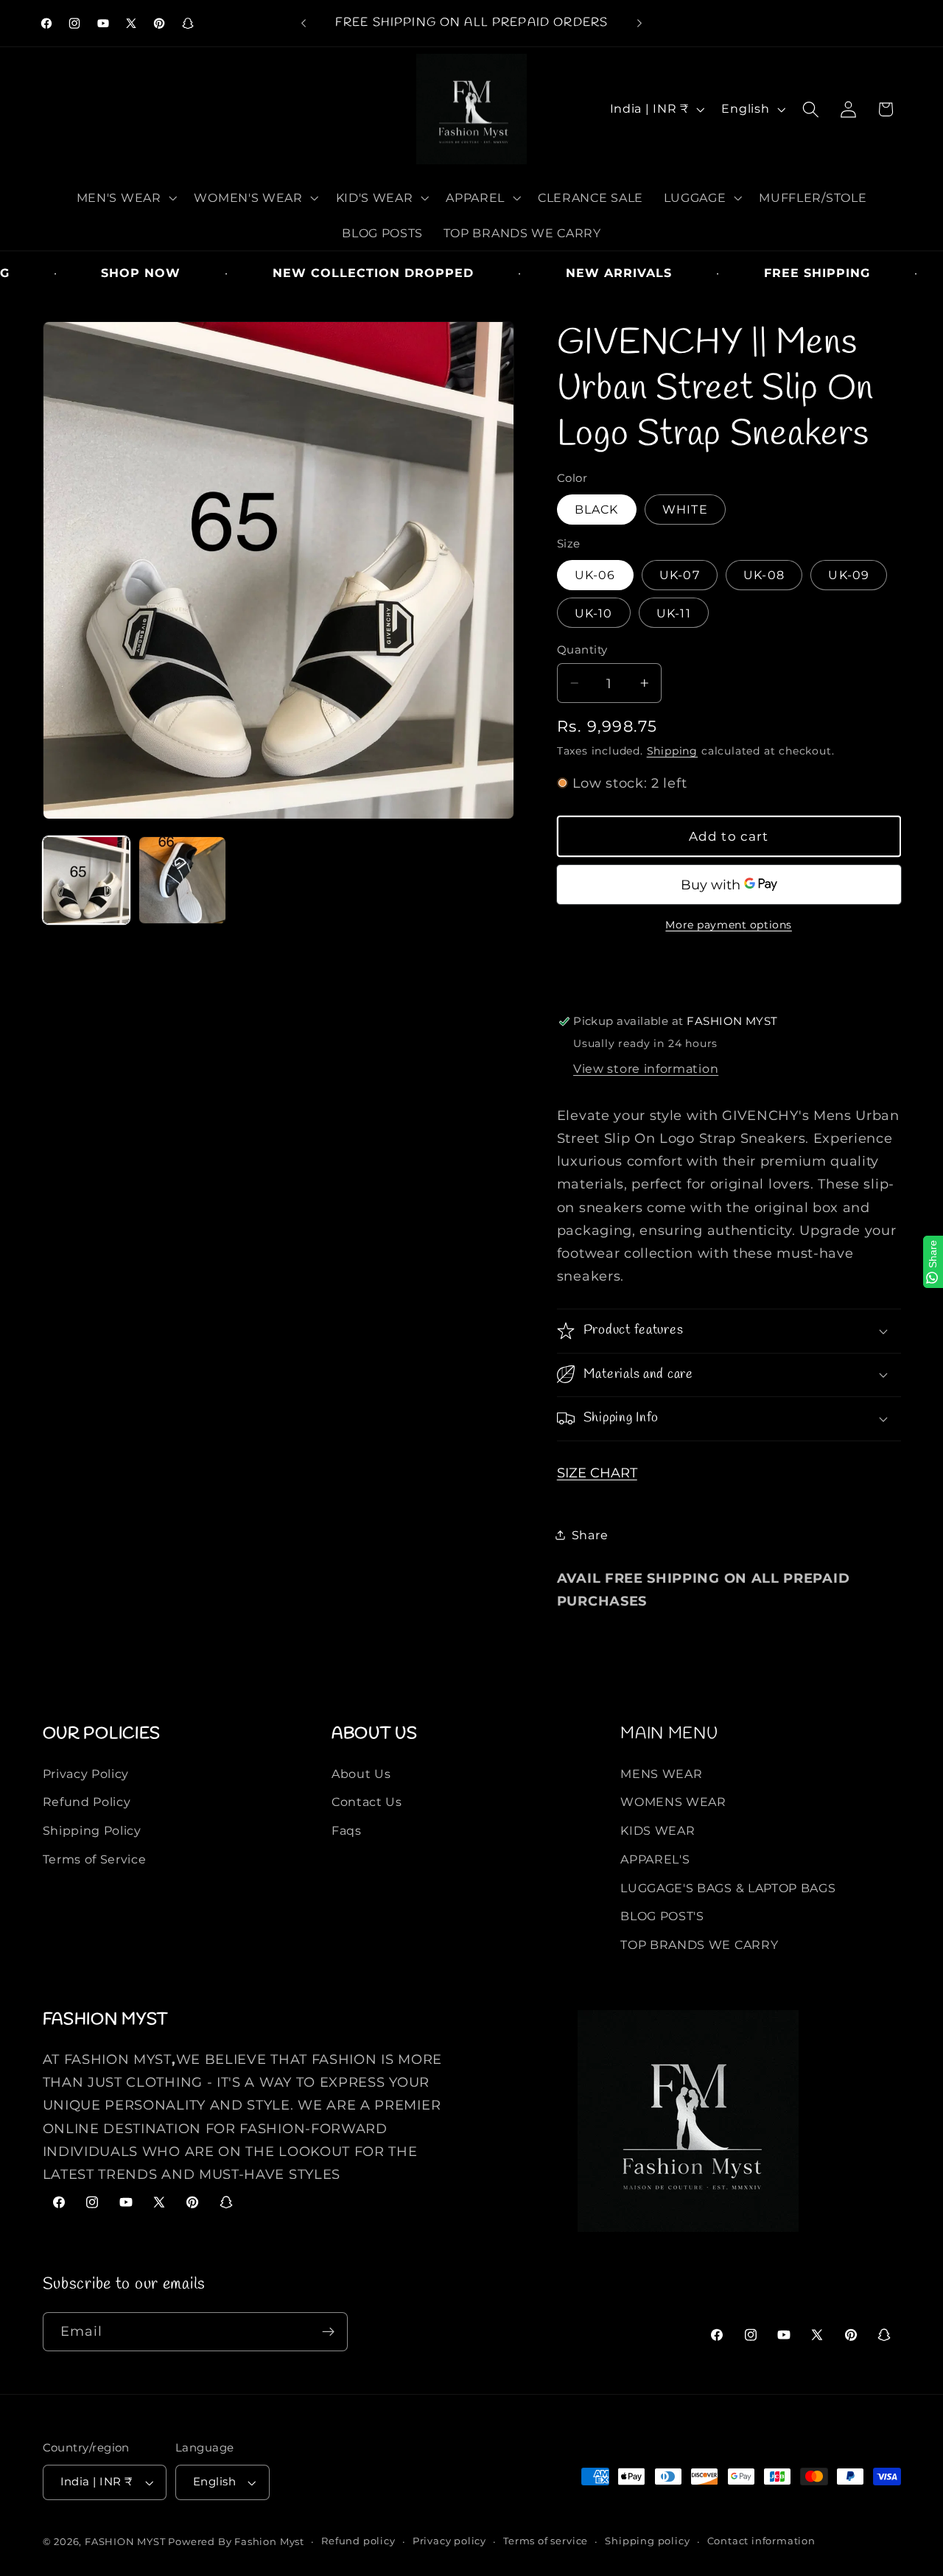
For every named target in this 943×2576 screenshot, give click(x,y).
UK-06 (595, 575)
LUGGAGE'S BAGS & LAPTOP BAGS (728, 1888)
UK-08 (764, 575)
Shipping (672, 750)
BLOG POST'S (662, 1916)
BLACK (597, 509)
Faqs (347, 1830)
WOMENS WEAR (673, 1802)
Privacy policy (449, 2541)
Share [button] (590, 1534)
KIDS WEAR (658, 1830)
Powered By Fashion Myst (236, 2542)
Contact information (761, 2541)
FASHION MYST (126, 2542)
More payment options (729, 924)
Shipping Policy (92, 1830)
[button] (125, 197)
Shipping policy (647, 2541)
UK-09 (849, 575)
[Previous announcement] (304, 24)
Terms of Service (95, 1859)
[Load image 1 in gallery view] (87, 880)
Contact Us (367, 1802)
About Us (361, 1774)
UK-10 (594, 612)
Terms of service (546, 2541)
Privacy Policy (86, 1774)
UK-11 (674, 612)
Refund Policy (87, 1802)
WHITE (685, 509)
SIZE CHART (597, 1472)
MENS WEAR (661, 1774)
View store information (646, 1068)
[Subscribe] (328, 2332)
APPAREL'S (655, 1859)
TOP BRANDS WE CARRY (699, 1945)
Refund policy (358, 2541)
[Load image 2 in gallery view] (182, 880)
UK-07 (680, 575)
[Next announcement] (639, 24)
